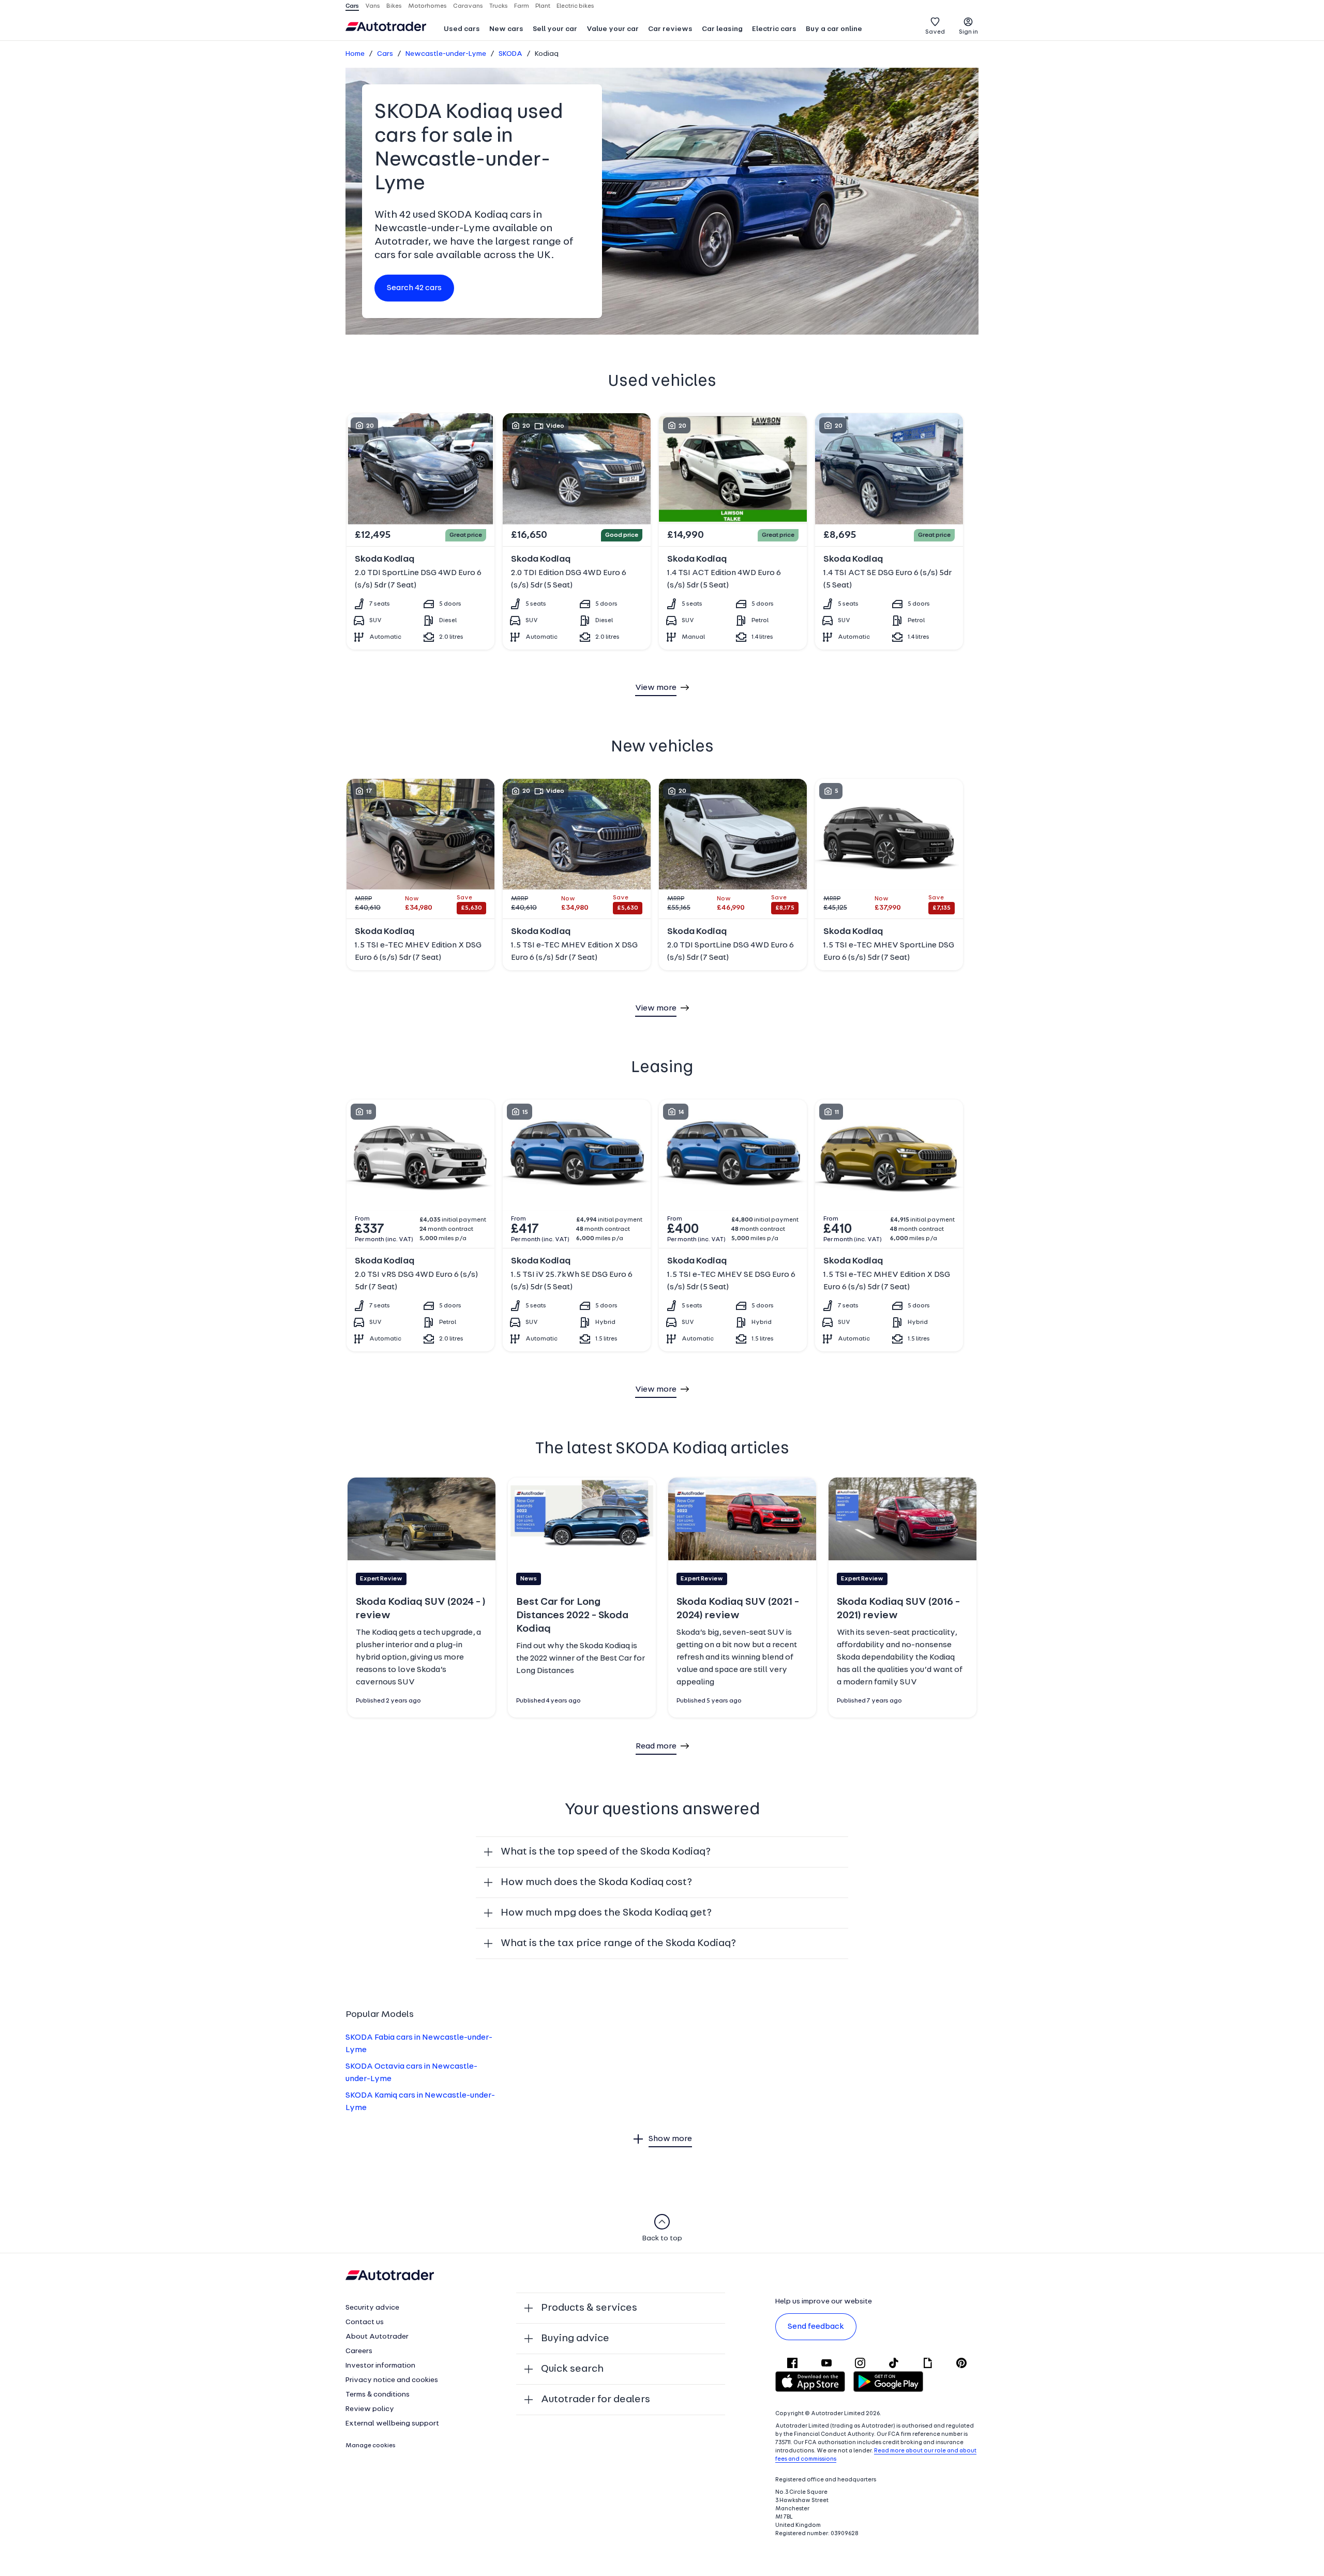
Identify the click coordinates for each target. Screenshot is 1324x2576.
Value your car (613, 29)
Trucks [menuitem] (499, 6)
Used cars (462, 29)
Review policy (370, 2409)
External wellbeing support (392, 2424)
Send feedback (816, 2327)
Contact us (365, 2322)
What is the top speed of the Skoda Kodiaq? (606, 1852)
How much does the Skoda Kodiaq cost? (596, 1882)
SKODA (510, 54)
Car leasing (722, 29)
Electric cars (774, 29)
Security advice (372, 2308)
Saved (935, 32)
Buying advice (575, 2339)
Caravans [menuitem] (468, 6)
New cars (506, 29)
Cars (385, 54)
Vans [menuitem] (373, 6)
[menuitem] (462, 30)
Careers (359, 2351)
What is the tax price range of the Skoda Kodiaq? (618, 1944)
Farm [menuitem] (522, 6)
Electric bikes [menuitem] (575, 6)
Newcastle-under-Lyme (446, 54)
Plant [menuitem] (543, 6)
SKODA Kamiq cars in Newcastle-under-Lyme (420, 2102)
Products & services (589, 2308)
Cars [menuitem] (352, 6)
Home (355, 54)
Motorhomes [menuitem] (427, 6)
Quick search (572, 2369)
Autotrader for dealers (596, 2400)
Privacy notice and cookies (392, 2380)
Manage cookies (371, 2446)
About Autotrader (377, 2337)
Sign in (968, 32)
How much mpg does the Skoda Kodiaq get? (606, 1913)
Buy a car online (834, 29)
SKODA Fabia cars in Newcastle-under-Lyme (419, 2044)
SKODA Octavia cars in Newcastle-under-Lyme (411, 2073)
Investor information (380, 2366)
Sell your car (555, 29)
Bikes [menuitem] (394, 6)
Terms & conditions (378, 2395)
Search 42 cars (414, 288)
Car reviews (670, 29)
